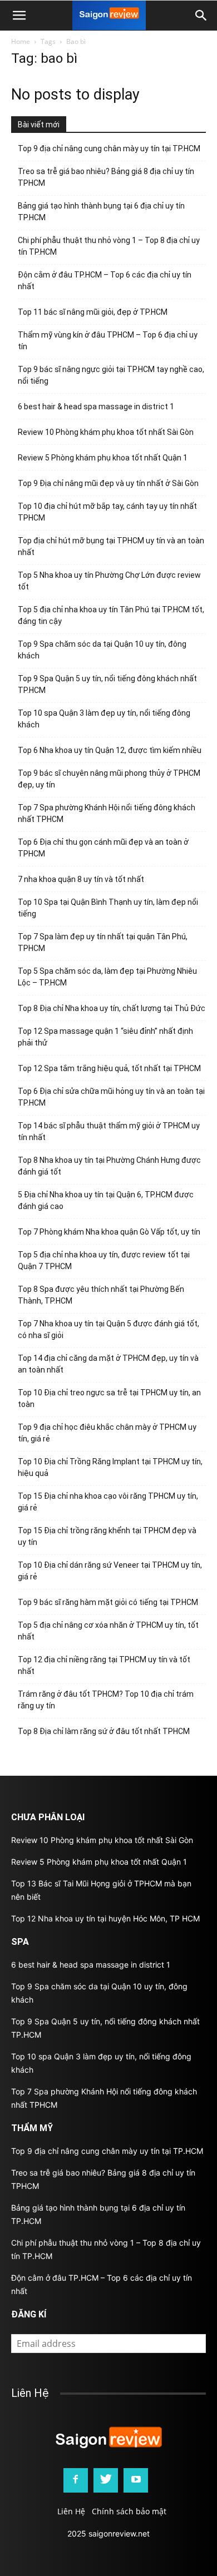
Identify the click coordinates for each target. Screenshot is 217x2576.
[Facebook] (76, 2480)
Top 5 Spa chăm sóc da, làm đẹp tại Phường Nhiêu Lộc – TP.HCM (107, 977)
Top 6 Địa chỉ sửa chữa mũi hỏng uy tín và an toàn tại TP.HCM (111, 1097)
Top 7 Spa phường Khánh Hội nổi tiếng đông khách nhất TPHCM (107, 813)
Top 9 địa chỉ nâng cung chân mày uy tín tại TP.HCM (109, 148)
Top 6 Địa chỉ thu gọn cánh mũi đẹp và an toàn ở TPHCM (103, 848)
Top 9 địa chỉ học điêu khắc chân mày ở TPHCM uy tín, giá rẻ (107, 1433)
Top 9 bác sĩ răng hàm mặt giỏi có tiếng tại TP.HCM (108, 1602)
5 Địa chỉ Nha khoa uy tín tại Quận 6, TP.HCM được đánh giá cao (106, 1200)
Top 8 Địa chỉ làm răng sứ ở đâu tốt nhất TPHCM (104, 1731)
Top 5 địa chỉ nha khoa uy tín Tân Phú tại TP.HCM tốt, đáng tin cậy (111, 615)
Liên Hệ (71, 2511)
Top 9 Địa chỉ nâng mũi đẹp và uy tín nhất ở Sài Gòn (108, 483)
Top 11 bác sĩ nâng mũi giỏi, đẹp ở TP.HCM (93, 312)
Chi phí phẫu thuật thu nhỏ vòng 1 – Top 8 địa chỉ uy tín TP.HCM (109, 246)
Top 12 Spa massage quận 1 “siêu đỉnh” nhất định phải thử (105, 1037)
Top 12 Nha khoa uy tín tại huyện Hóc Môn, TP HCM (105, 1918)
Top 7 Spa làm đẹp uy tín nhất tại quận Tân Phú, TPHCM (103, 942)
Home (21, 41)
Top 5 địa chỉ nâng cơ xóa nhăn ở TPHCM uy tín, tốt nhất (108, 1631)
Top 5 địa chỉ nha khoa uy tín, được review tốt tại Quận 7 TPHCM (104, 1260)
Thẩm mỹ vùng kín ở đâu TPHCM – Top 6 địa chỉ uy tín (108, 341)
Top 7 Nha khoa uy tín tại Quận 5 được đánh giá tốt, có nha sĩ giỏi (108, 1329)
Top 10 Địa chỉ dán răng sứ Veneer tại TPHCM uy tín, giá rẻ (110, 1571)
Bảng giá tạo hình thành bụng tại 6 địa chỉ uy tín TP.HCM (101, 212)
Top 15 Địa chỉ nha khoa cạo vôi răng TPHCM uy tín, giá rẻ (108, 1502)
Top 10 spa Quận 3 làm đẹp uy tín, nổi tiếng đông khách (104, 719)
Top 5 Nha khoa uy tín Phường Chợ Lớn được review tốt (109, 581)
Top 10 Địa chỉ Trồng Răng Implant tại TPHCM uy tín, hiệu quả (110, 1467)
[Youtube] (136, 2480)
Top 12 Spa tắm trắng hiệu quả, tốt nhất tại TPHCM (109, 1068)
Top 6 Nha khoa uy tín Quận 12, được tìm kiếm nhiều (110, 750)
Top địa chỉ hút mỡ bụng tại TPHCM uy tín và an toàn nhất (111, 546)
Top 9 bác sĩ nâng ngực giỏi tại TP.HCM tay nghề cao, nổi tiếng (111, 375)
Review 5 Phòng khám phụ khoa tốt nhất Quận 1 (103, 458)
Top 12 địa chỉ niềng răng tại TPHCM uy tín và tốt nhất (104, 1665)
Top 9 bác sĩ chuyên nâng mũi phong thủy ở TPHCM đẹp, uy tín (109, 779)
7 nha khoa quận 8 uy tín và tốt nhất (81, 879)
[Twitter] (106, 2480)
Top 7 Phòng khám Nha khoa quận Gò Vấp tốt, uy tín (109, 1232)
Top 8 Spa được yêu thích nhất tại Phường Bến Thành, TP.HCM (101, 1295)
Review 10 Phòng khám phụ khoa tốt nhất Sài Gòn (106, 432)
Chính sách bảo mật (129, 2511)
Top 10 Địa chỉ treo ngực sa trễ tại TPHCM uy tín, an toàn (109, 1398)
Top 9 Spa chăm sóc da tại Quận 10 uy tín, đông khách (102, 650)
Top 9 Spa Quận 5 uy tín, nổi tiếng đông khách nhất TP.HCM (107, 684)
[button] (201, 16)
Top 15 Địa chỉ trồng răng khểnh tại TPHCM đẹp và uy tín (107, 1536)
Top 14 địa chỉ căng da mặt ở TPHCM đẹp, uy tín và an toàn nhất (108, 1364)
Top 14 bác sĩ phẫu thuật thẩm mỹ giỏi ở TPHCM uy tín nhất (109, 1131)
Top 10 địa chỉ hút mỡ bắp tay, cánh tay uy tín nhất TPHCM (107, 512)
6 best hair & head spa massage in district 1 (96, 407)
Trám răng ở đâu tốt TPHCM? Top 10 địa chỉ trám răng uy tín (106, 1700)
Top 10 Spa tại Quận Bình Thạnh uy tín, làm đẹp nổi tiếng (108, 908)
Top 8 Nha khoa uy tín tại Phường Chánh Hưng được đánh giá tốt (109, 1166)
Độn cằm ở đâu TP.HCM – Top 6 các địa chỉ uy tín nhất (105, 281)
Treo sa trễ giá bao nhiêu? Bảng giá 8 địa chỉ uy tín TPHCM (106, 177)
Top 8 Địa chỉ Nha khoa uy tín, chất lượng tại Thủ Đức (112, 1008)
